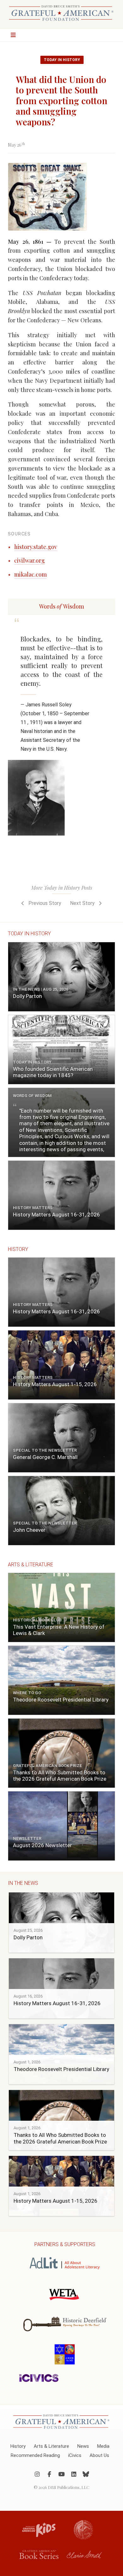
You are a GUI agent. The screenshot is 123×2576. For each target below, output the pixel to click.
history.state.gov (36, 547)
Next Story (83, 903)
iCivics (75, 2455)
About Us (99, 2455)
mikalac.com (30, 574)
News (83, 2446)
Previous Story (44, 903)
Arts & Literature (51, 2446)
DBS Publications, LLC (69, 2487)
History (18, 2446)
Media (103, 2446)
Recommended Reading (35, 2455)
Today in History (62, 60)
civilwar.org (29, 560)
